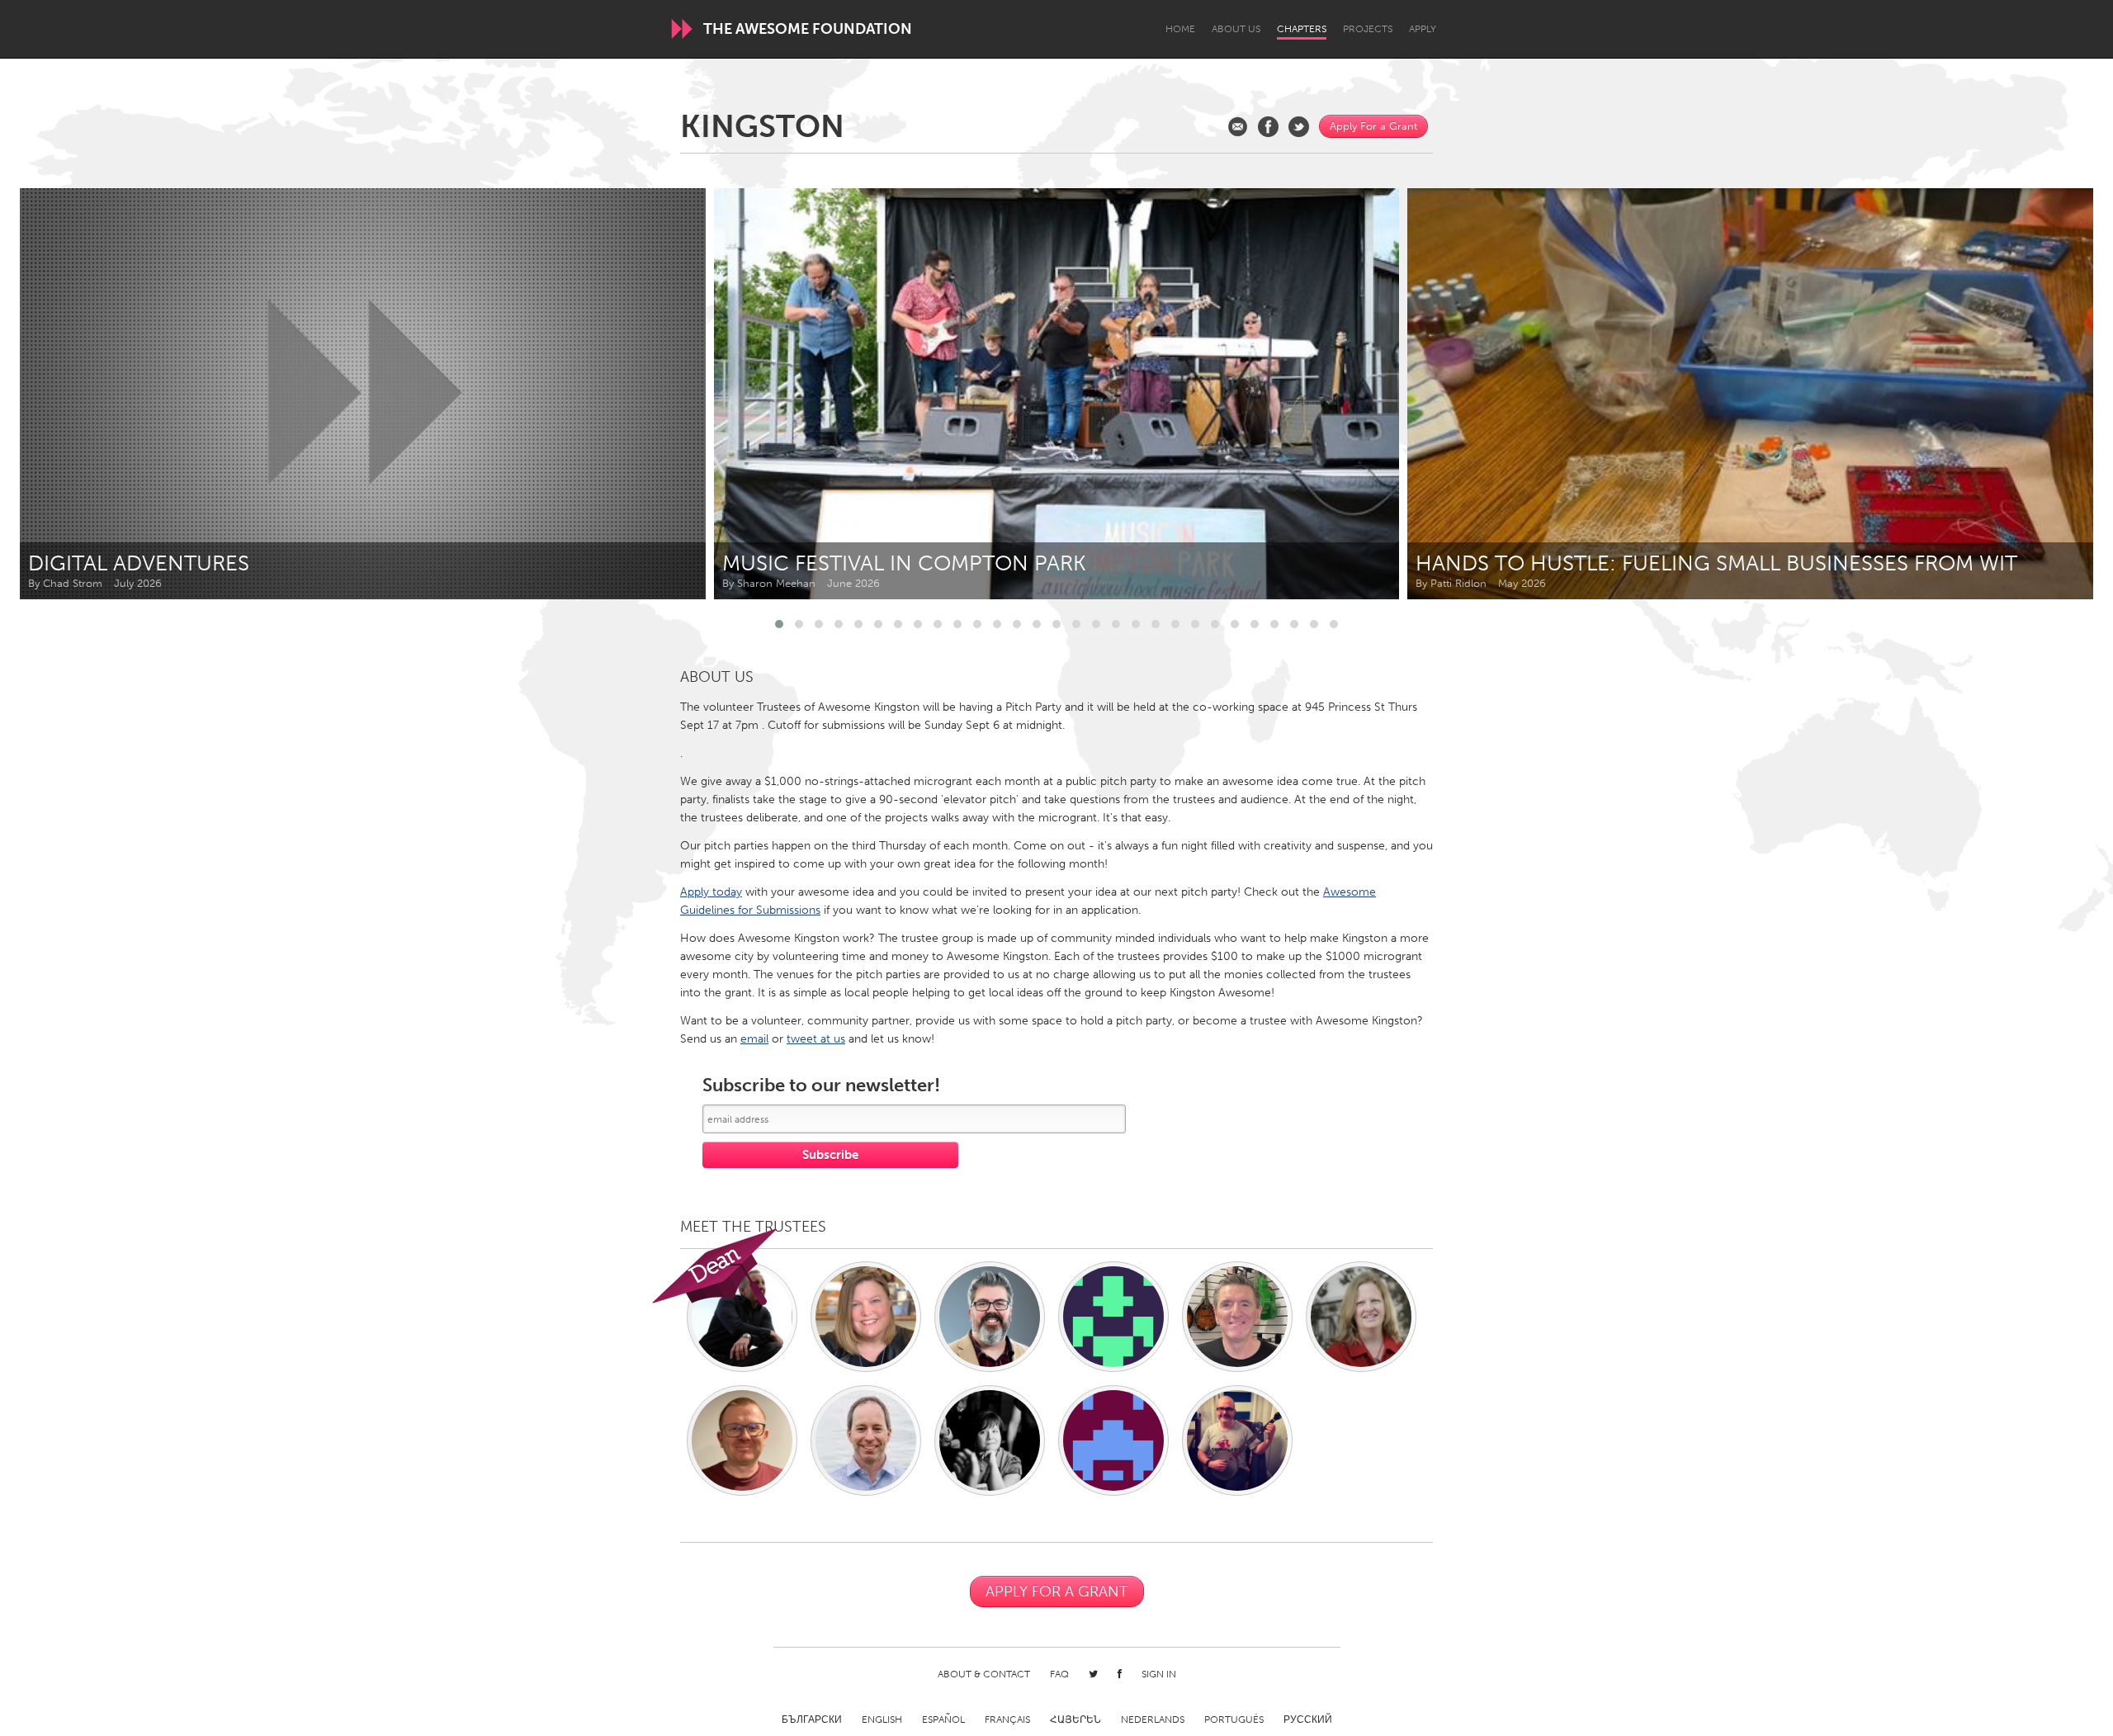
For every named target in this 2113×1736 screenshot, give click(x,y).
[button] (779, 624)
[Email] (1238, 127)
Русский (1308, 1719)
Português (1234, 1719)
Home (1180, 29)
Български (812, 1719)
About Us (1236, 29)
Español (943, 1719)
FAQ (1059, 1674)
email (754, 1039)
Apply (1423, 29)
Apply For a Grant (1373, 126)
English (882, 1719)
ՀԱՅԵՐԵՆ (1075, 1719)
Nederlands (1153, 1719)
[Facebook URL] (1268, 127)
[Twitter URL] (1299, 127)
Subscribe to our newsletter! (821, 1086)
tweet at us (816, 1039)
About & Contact (984, 1674)
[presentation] (2044, 394)
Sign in (1159, 1674)
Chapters (1302, 29)
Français (1007, 1719)
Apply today (711, 892)
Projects (1368, 29)
